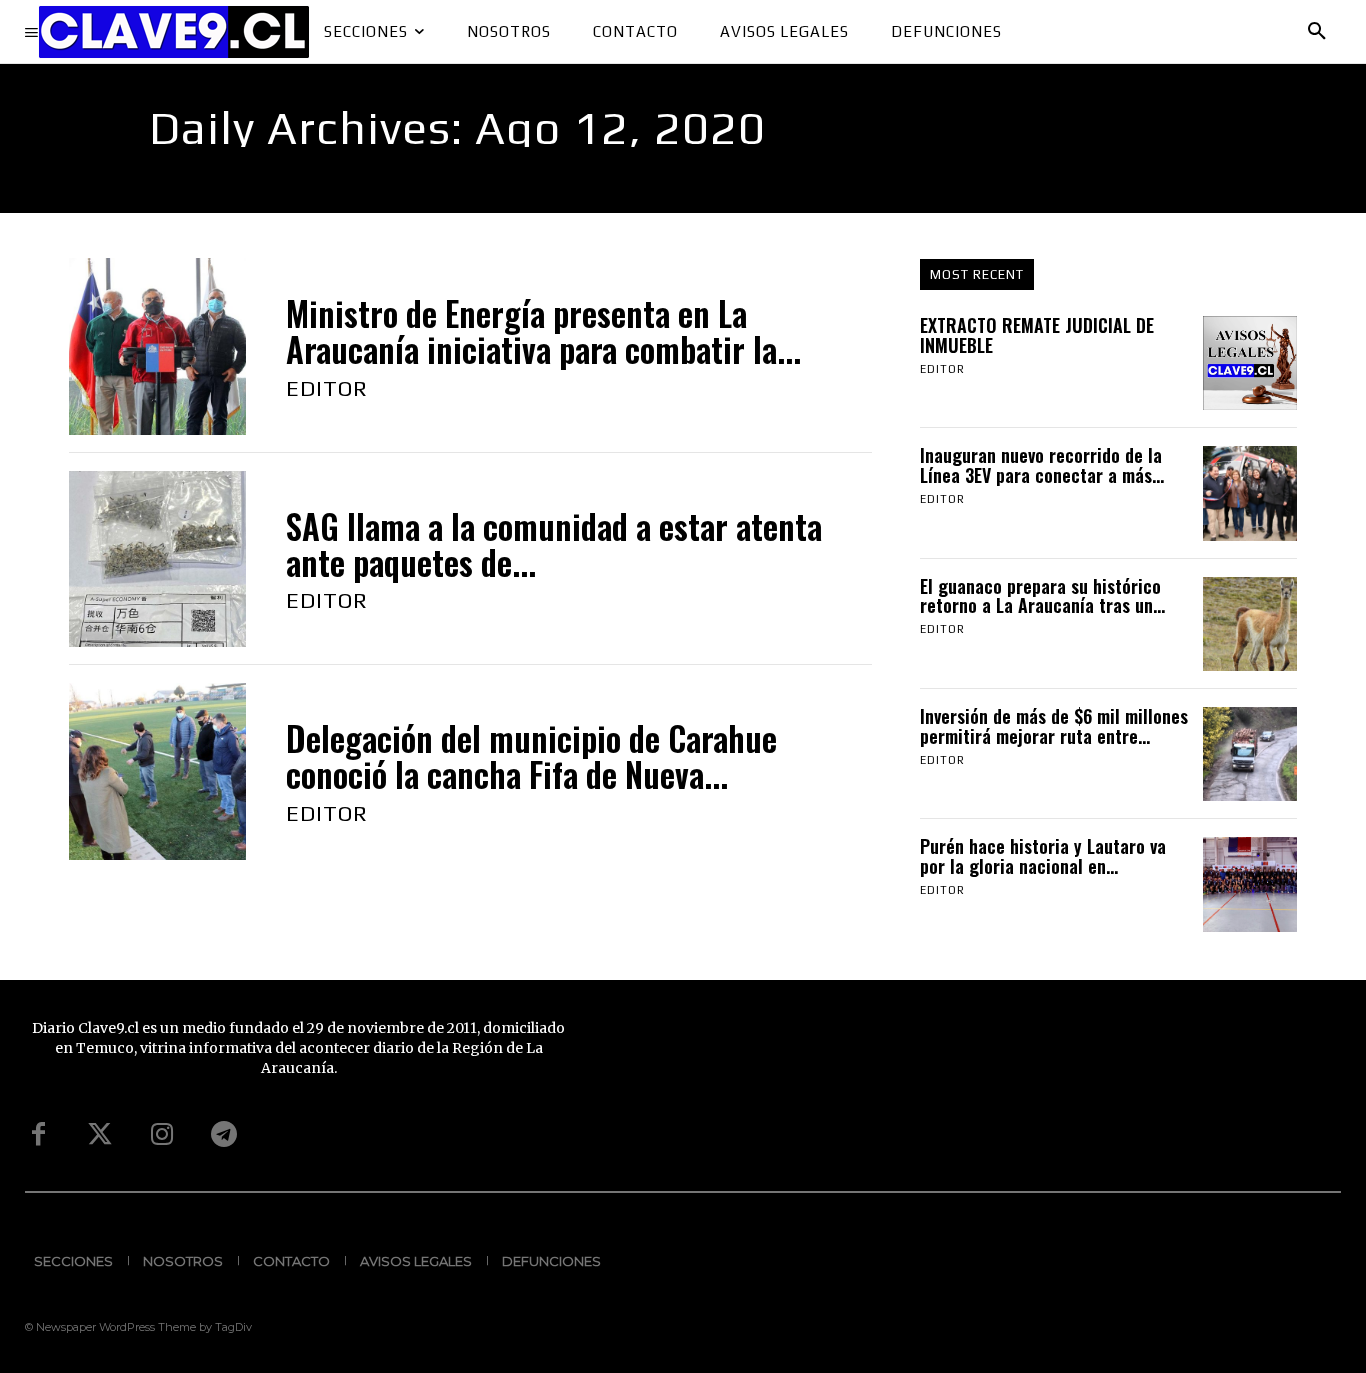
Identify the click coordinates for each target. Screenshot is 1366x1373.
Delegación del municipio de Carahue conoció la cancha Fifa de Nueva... (531, 756)
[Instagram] (162, 1135)
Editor (327, 388)
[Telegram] (224, 1135)
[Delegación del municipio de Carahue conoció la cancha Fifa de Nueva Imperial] (157, 771)
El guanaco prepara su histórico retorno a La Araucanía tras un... (1042, 596)
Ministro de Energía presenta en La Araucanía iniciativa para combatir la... (543, 331)
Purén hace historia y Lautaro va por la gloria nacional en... (1043, 856)
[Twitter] (100, 1135)
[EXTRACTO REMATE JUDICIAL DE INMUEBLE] (1250, 363)
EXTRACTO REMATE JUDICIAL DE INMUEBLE (1037, 335)
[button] (1317, 32)
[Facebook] (38, 1135)
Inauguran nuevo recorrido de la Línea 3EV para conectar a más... (1042, 465)
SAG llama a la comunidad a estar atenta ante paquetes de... (554, 544)
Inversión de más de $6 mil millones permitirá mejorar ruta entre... (1054, 726)
